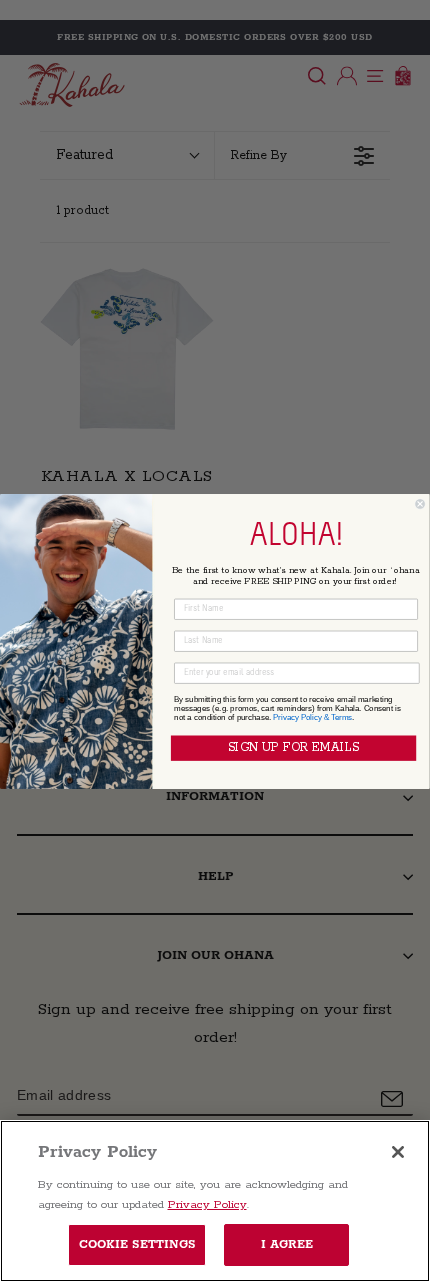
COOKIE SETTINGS (137, 1244)
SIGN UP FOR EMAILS (293, 747)
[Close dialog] (420, 503)
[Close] (398, 1152)
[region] (215, 1201)
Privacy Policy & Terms (312, 716)
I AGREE (287, 1244)
